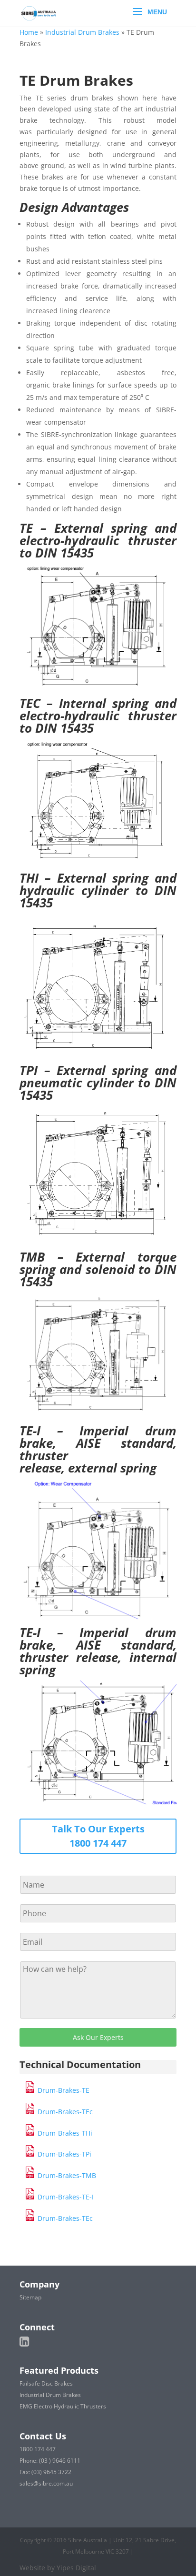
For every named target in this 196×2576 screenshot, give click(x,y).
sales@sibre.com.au (46, 2483)
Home (29, 32)
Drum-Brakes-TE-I (65, 2197)
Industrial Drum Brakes (82, 32)
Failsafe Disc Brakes (46, 2383)
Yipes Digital (76, 2568)
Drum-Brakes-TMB (66, 2175)
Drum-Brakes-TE (64, 2090)
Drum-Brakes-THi (64, 2133)
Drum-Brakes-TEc (64, 2112)
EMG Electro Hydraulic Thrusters (63, 2406)
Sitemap (30, 2297)
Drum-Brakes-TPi (64, 2154)
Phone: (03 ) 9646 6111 (50, 2461)
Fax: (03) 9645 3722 (45, 2472)
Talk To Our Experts (98, 1829)
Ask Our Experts (98, 2037)
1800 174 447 (98, 1843)
